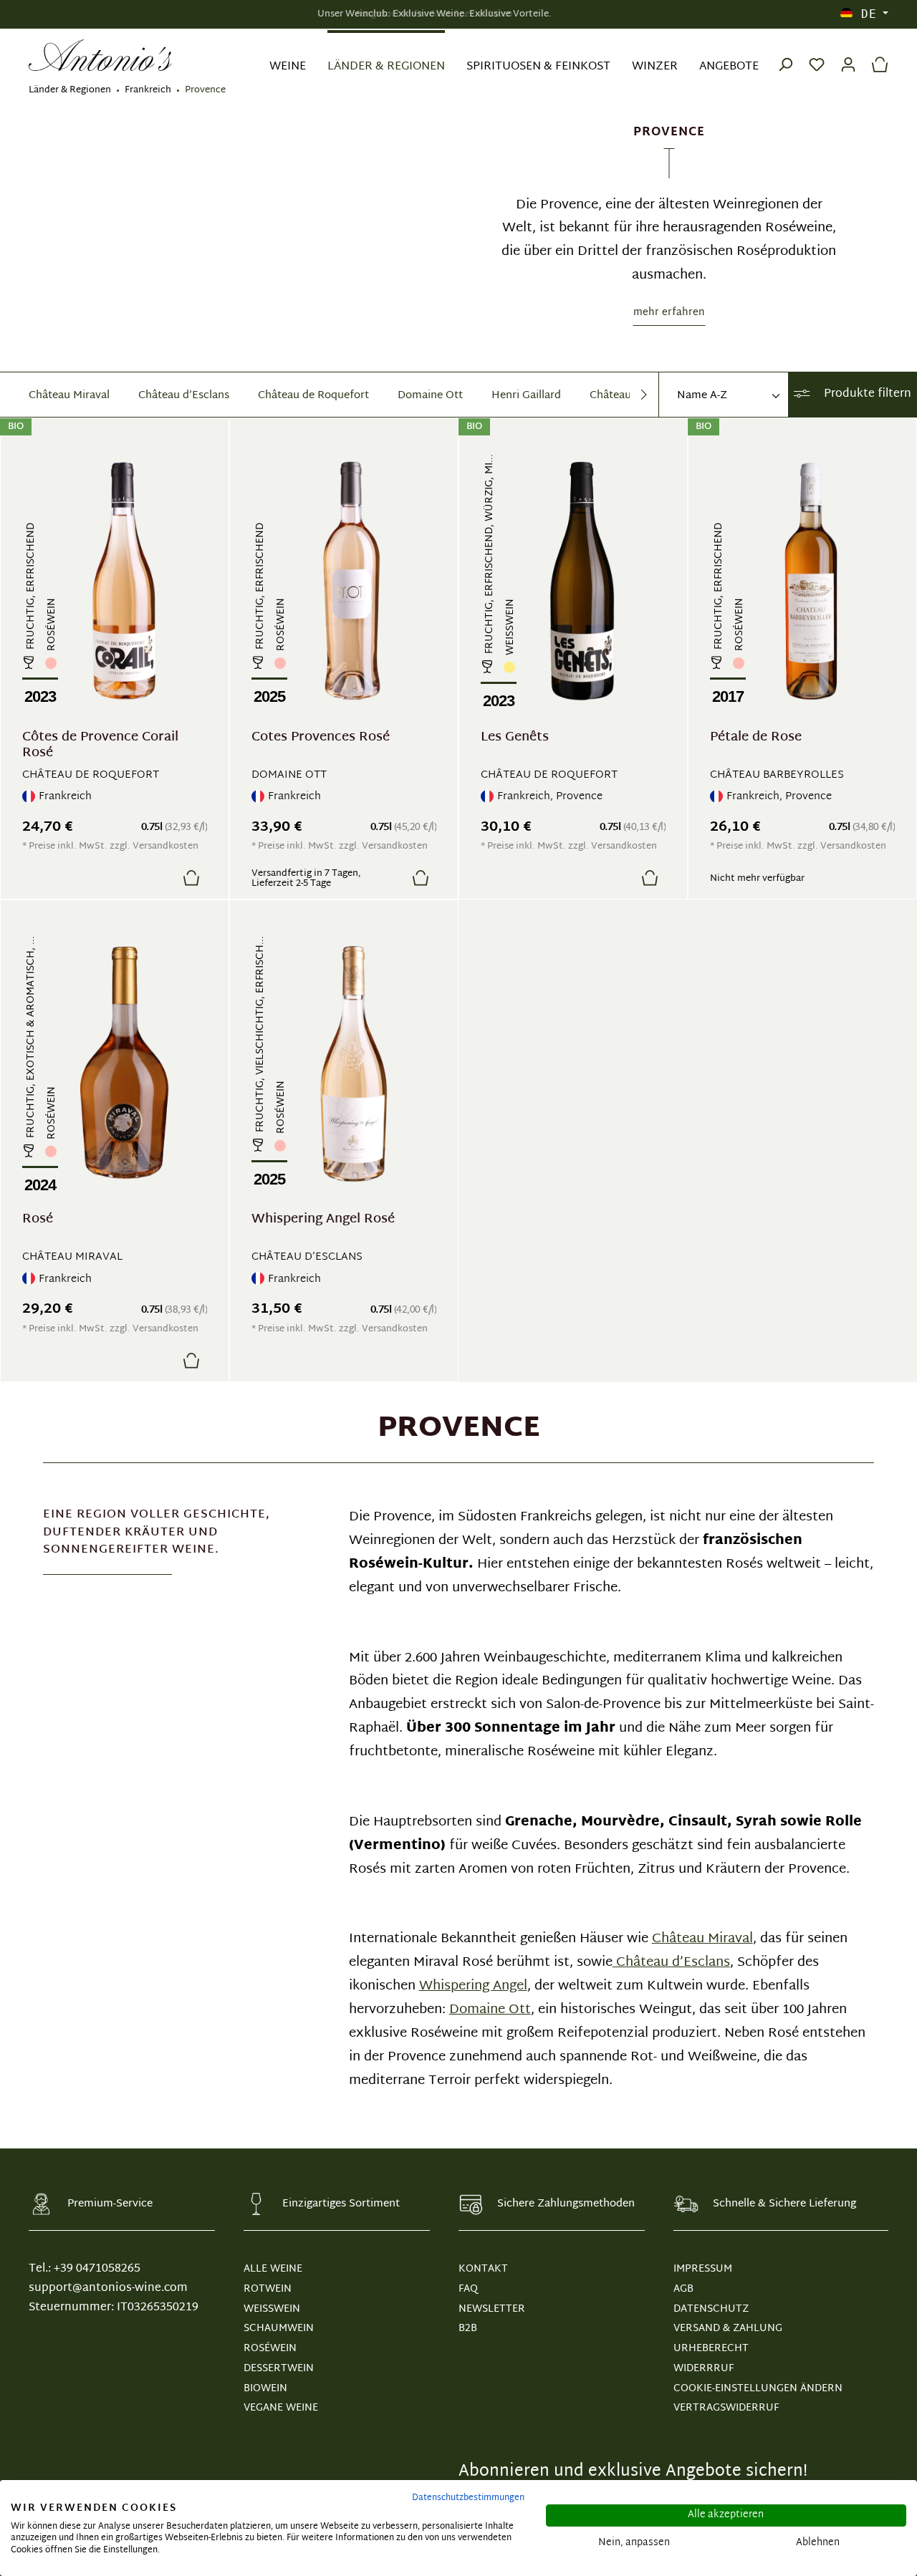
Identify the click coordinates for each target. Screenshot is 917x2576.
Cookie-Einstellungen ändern (758, 2389)
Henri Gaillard (526, 396)
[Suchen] (785, 55)
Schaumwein (279, 2329)
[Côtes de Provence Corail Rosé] (124, 581)
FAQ (468, 2289)
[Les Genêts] (582, 581)
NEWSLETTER (492, 2309)
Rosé (38, 1221)
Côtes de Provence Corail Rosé (100, 746)
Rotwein (268, 2289)
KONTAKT (483, 2269)
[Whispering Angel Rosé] (353, 1063)
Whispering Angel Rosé (323, 1221)
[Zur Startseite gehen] (100, 56)
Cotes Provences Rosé (321, 739)
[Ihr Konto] (848, 55)
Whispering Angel (473, 1987)
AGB (683, 2289)
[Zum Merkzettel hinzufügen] (157, 877)
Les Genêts (515, 739)
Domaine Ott (430, 396)
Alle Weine (273, 2269)
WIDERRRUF (704, 2369)
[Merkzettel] (817, 55)
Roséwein (270, 2349)
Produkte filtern (866, 394)
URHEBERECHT (711, 2349)
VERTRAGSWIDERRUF (726, 2408)
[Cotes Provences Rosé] (353, 581)
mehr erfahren (669, 313)
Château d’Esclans (184, 396)
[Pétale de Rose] (811, 581)
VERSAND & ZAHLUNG (728, 2329)
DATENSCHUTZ (711, 2309)
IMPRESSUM (703, 2269)
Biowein (265, 2389)
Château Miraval (69, 396)
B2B (468, 2329)
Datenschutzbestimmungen (468, 2498)
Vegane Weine (281, 2408)
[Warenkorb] (876, 55)
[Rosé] (124, 1063)
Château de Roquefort (313, 396)
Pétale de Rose (756, 739)
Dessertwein (279, 2369)
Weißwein (272, 2309)
